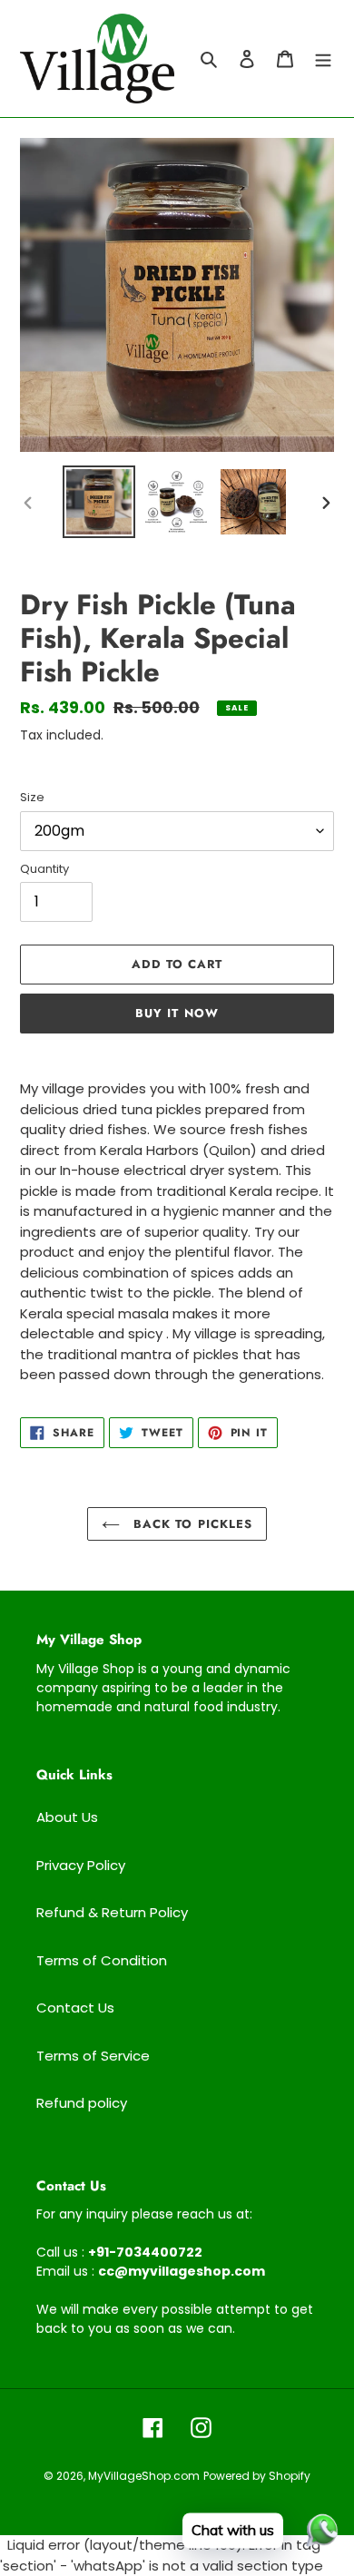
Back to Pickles (191, 1524)
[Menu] (323, 59)
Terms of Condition (102, 1960)
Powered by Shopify (257, 2476)
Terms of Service (93, 2056)
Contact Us (75, 2008)
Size (32, 797)
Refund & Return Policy (112, 1912)
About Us (67, 1817)
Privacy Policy (81, 1865)
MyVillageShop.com (144, 2476)
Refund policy (82, 2103)
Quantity (44, 869)
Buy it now (177, 1013)
